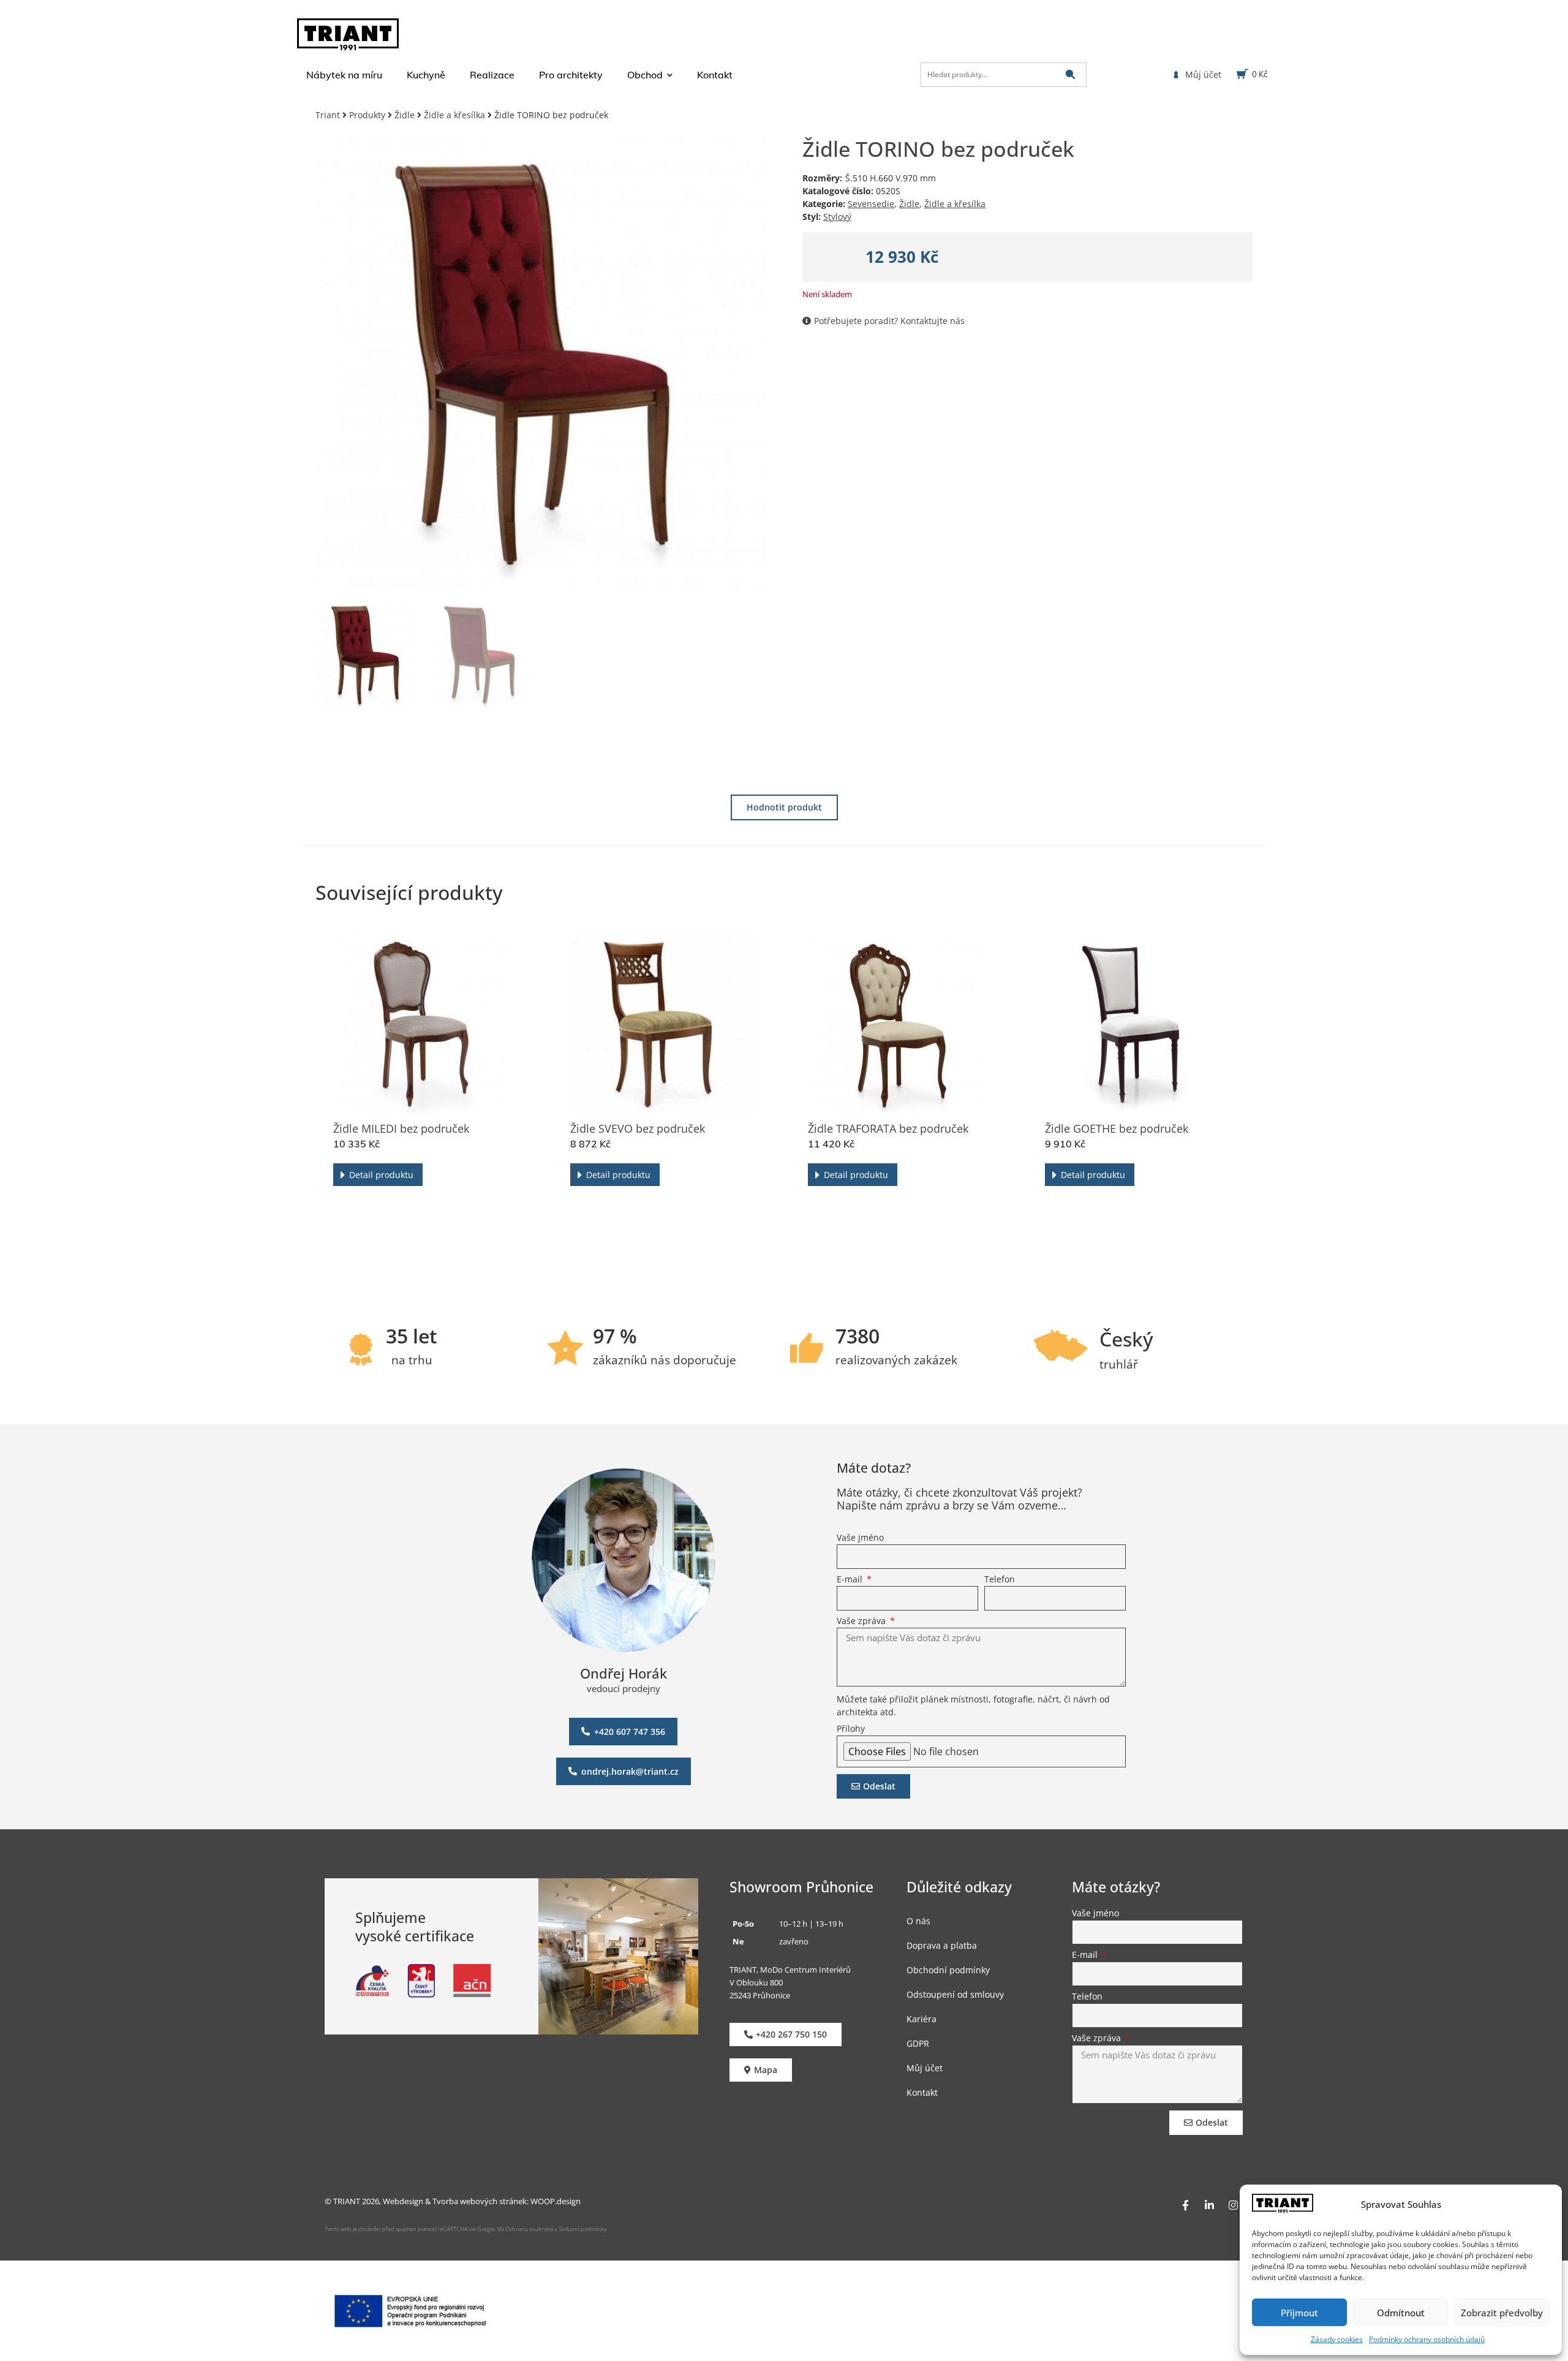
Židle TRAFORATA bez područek (888, 1128)
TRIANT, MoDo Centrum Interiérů (790, 1969)
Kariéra (922, 2018)
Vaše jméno (860, 1538)
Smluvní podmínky (583, 2229)
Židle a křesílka (454, 115)
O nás (918, 1920)
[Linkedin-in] (1209, 2205)
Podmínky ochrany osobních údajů (1427, 2339)
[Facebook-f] (1185, 2205)
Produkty (367, 115)
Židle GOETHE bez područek (1117, 1128)
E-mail (851, 1580)
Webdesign (403, 2200)
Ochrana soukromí (529, 2229)
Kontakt (922, 2092)
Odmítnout (1401, 2313)
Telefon (1000, 1580)
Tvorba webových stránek (480, 2200)
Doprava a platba (942, 1945)
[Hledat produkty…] (1004, 75)
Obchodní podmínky (948, 1969)
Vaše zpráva (862, 1622)
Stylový (837, 217)
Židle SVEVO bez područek (638, 1128)
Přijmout (1299, 2313)
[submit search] (1070, 74)
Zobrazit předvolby (1502, 2313)
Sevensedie (871, 204)
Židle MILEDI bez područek (401, 1128)
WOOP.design (556, 2200)
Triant (328, 115)
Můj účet (925, 2067)
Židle (405, 115)
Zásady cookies (1337, 2339)
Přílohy (851, 1729)
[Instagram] (1233, 2205)
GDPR (918, 2043)
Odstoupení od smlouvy (955, 1994)
